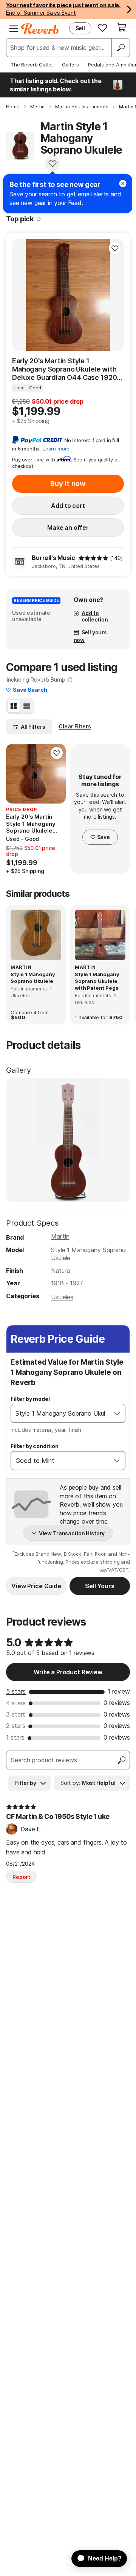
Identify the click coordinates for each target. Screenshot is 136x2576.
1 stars (15, 1737)
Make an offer (68, 528)
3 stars (16, 1714)
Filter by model (30, 1399)
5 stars (16, 1691)
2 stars (16, 1726)
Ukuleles (62, 1297)
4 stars (16, 1703)
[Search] (121, 48)
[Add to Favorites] (53, 164)
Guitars (70, 65)
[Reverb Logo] (40, 29)
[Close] (123, 184)
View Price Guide (36, 1586)
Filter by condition (35, 1446)
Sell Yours (100, 1586)
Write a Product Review (68, 1672)
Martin (60, 1236)
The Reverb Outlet (32, 65)
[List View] (27, 706)
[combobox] (60, 1413)
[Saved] (102, 28)
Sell (80, 28)
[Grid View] (14, 706)
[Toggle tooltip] (39, 219)
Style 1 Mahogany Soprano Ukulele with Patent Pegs (97, 981)
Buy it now (68, 484)
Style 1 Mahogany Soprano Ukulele (33, 978)
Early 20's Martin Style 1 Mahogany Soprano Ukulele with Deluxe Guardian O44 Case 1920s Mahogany (66, 369)
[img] (93, 558)
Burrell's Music (53, 558)
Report (21, 1877)
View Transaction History (72, 1533)
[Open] (117, 1413)
